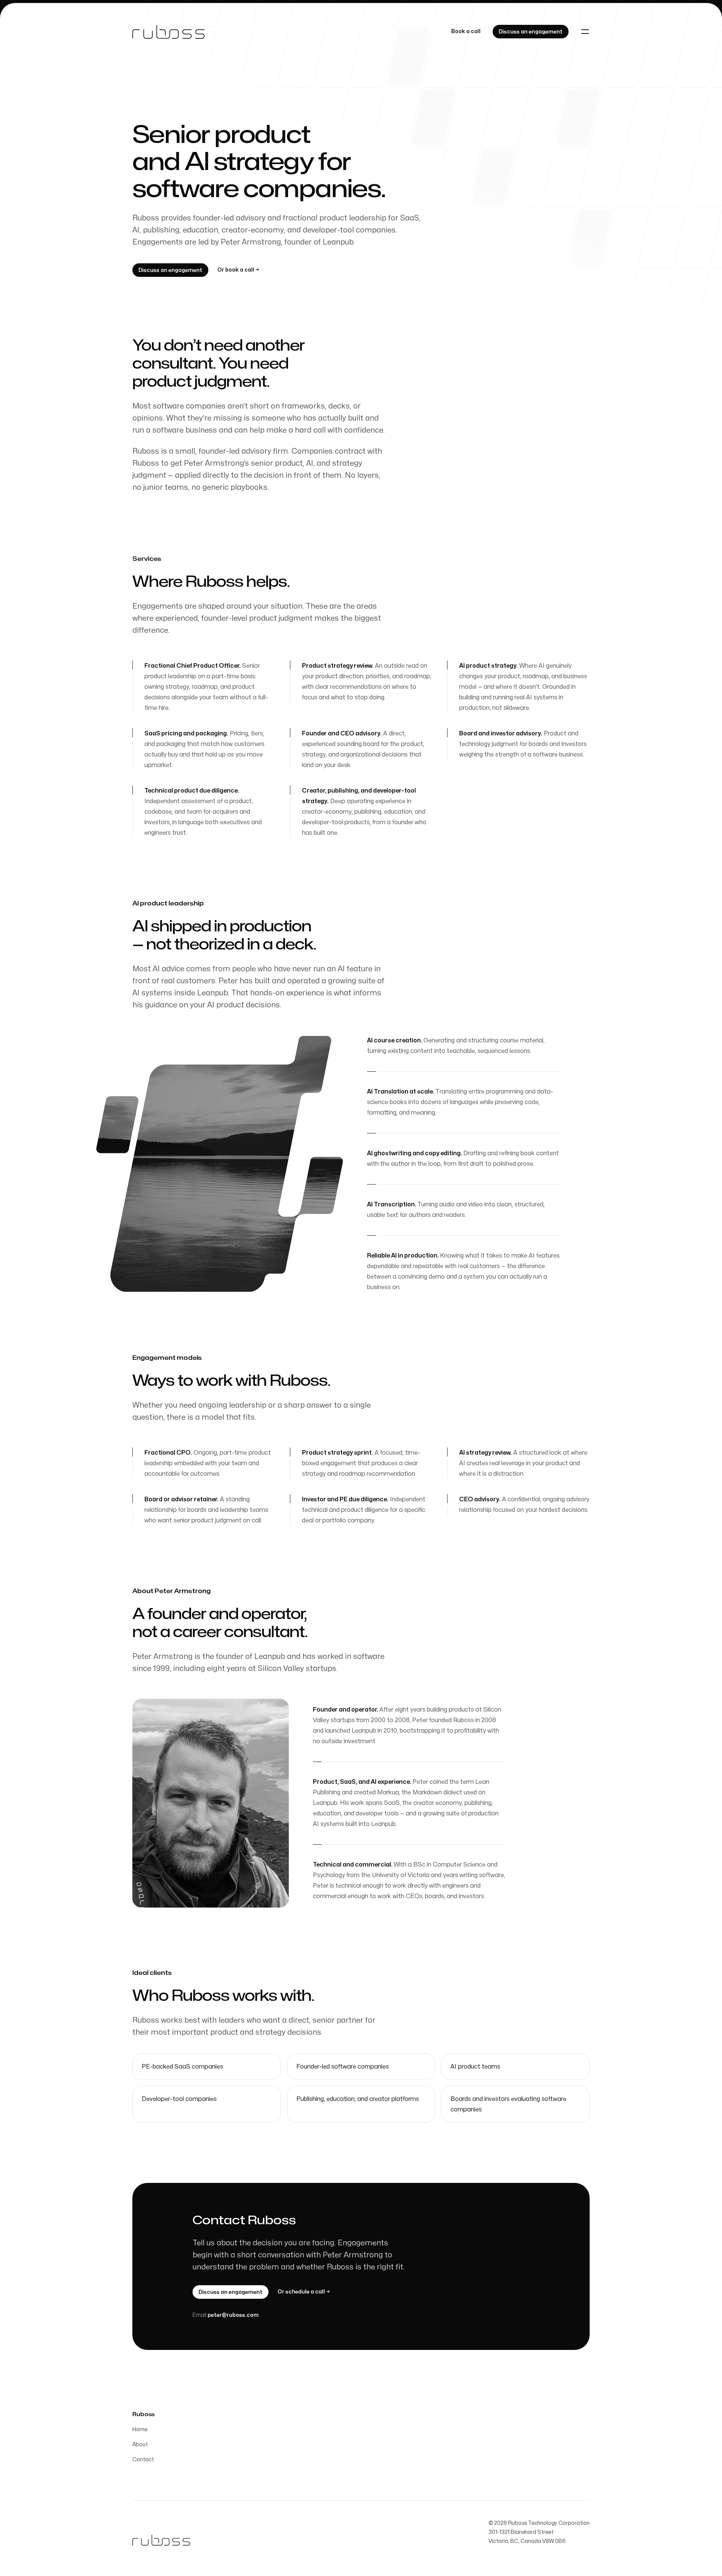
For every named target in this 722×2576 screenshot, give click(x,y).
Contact (143, 2460)
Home (140, 2429)
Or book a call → (238, 270)
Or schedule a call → (304, 2292)
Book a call (466, 31)
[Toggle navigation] (585, 32)
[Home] (168, 32)
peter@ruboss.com (233, 2315)
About (140, 2445)
